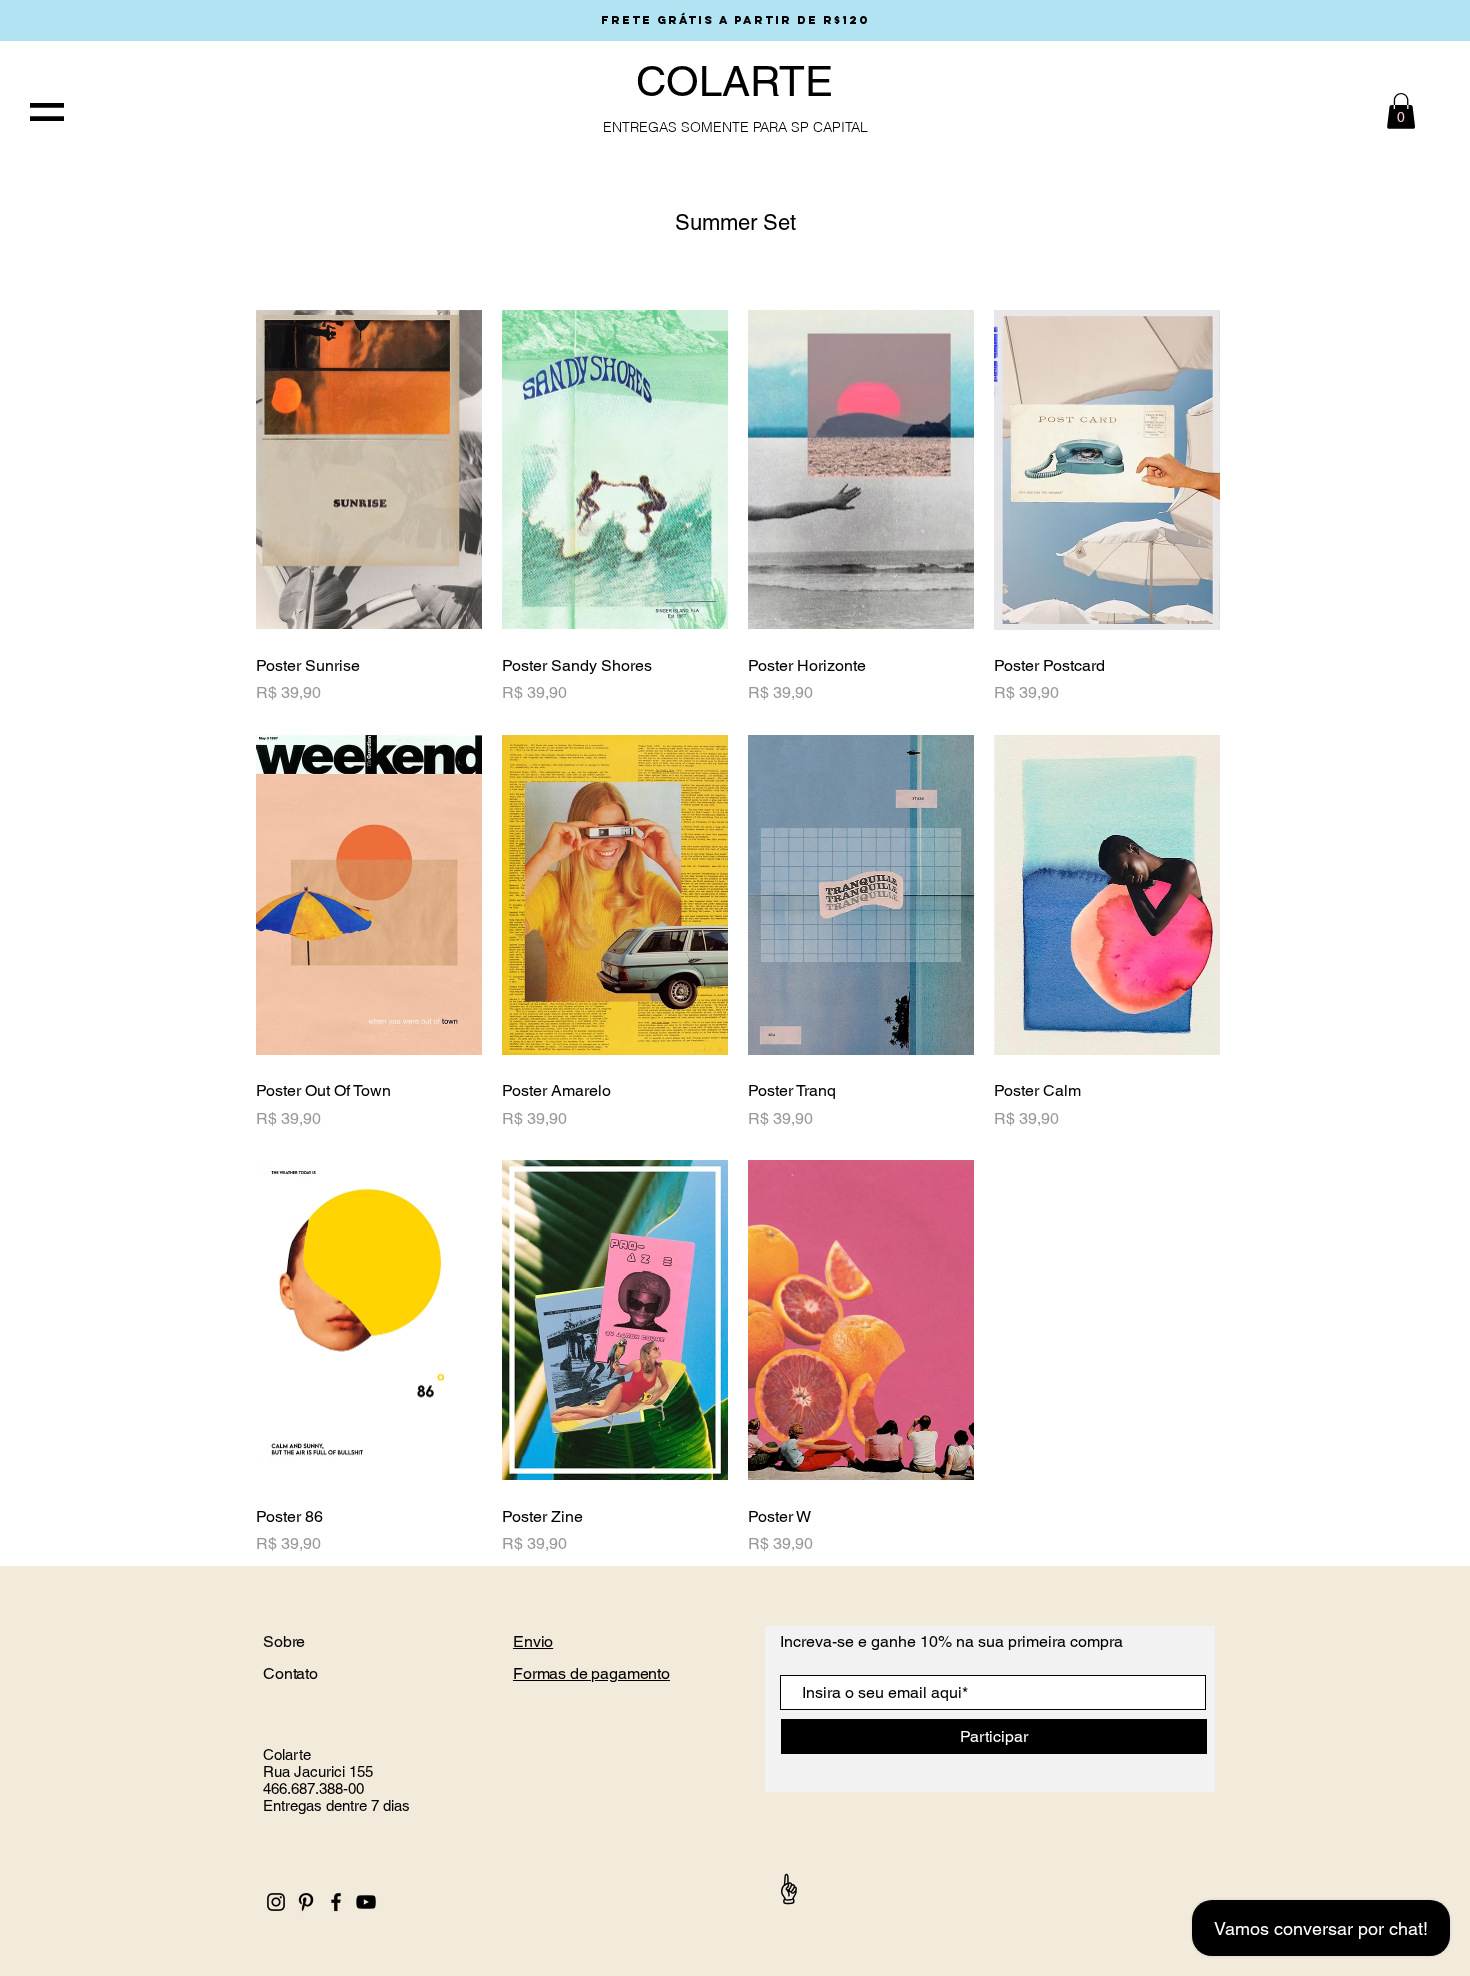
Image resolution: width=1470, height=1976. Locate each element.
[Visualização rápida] (369, 469)
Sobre (286, 1641)
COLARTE (734, 81)
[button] (47, 112)
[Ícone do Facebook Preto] (336, 1902)
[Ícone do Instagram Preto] (276, 1902)
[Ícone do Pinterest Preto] (306, 1902)
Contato (292, 1673)
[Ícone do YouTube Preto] (366, 1902)
